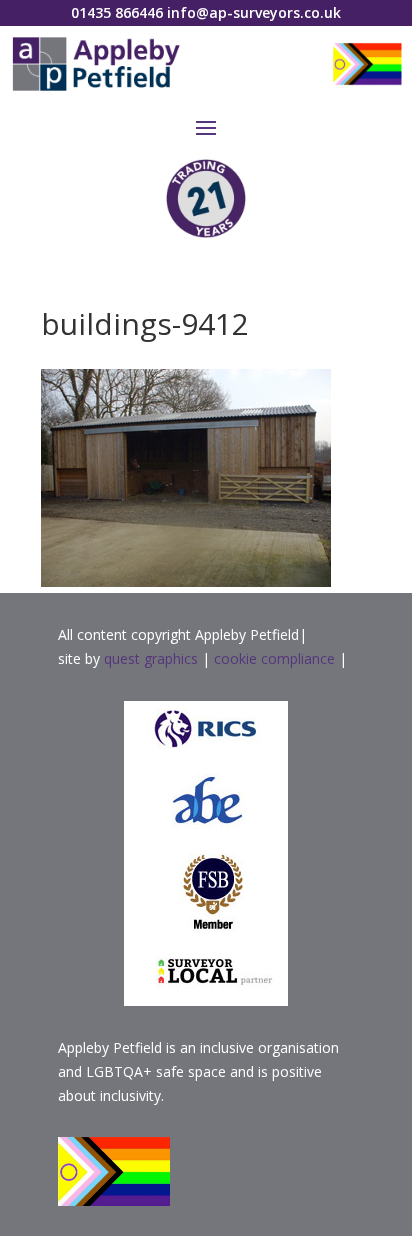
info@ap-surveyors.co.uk (254, 12)
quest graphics (153, 658)
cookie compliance (274, 658)
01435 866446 (117, 12)
